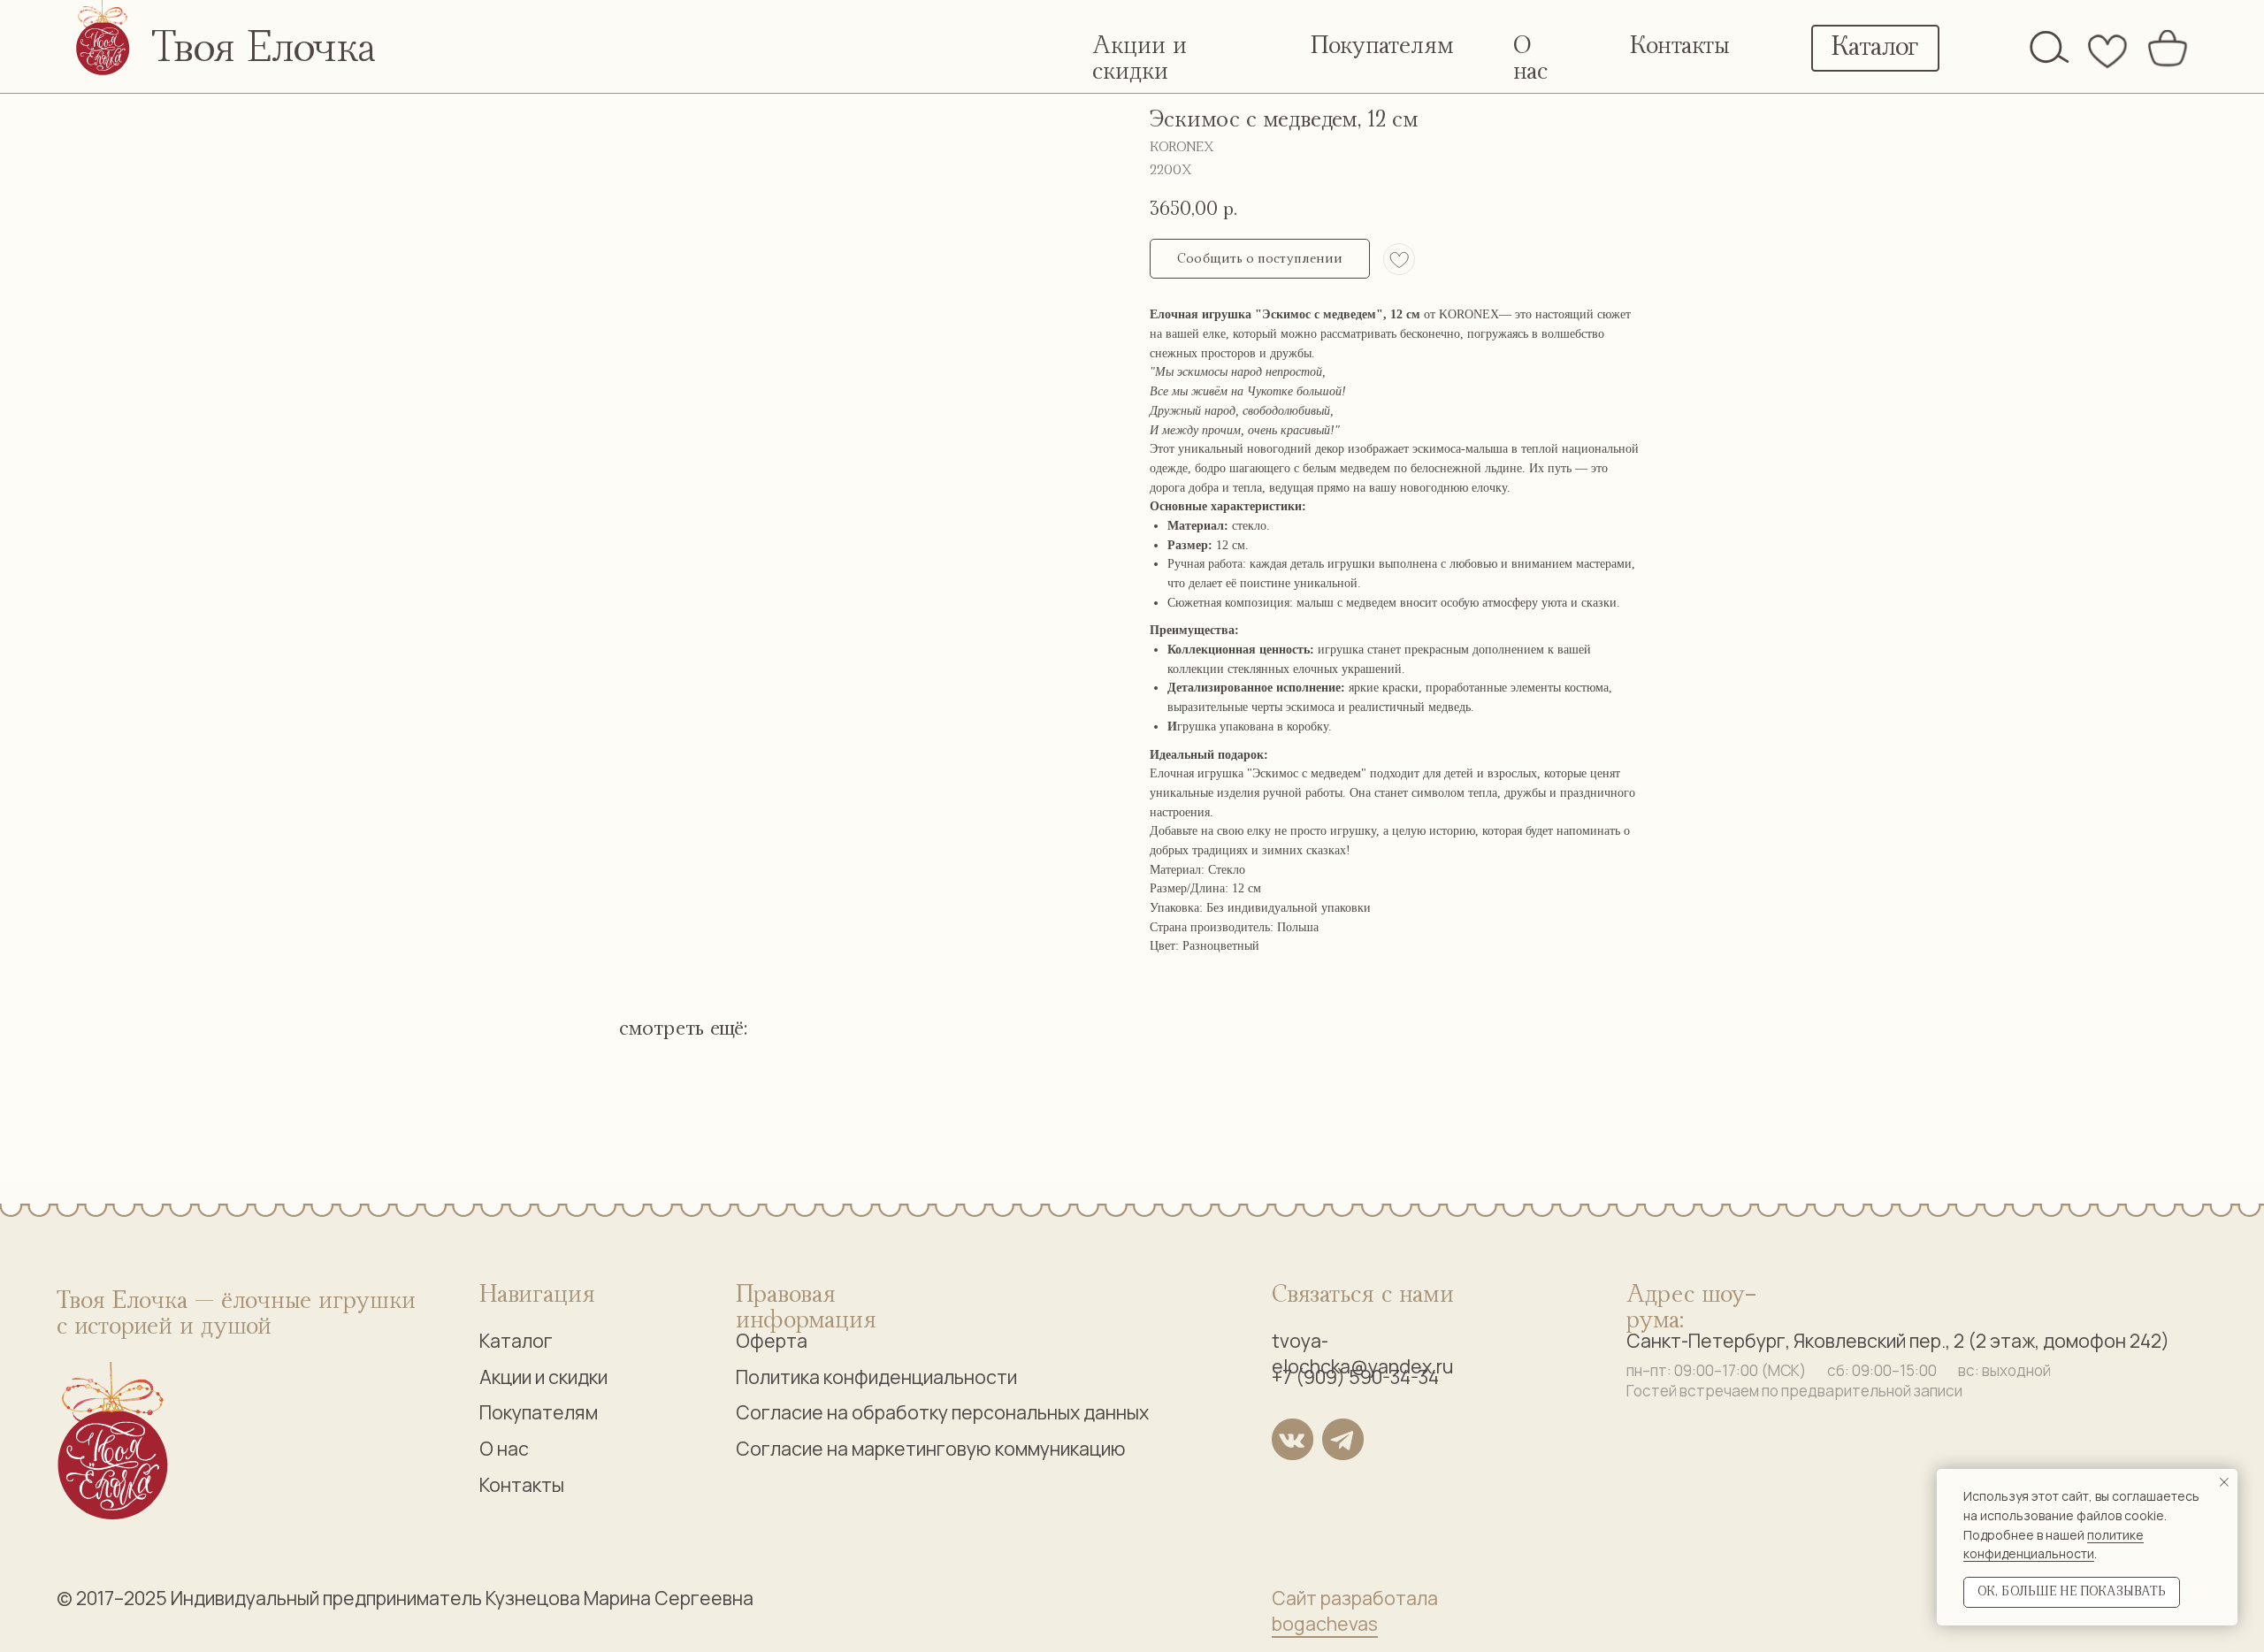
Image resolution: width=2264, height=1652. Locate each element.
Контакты (1680, 46)
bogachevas (1325, 1623)
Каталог (516, 1340)
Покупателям (1382, 46)
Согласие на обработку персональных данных (942, 1412)
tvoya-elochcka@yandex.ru (1362, 1353)
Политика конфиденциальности (876, 1377)
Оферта (772, 1340)
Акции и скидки (543, 1377)
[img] (2050, 47)
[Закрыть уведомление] (2224, 1482)
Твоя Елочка (263, 48)
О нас (504, 1448)
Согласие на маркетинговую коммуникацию (931, 1448)
